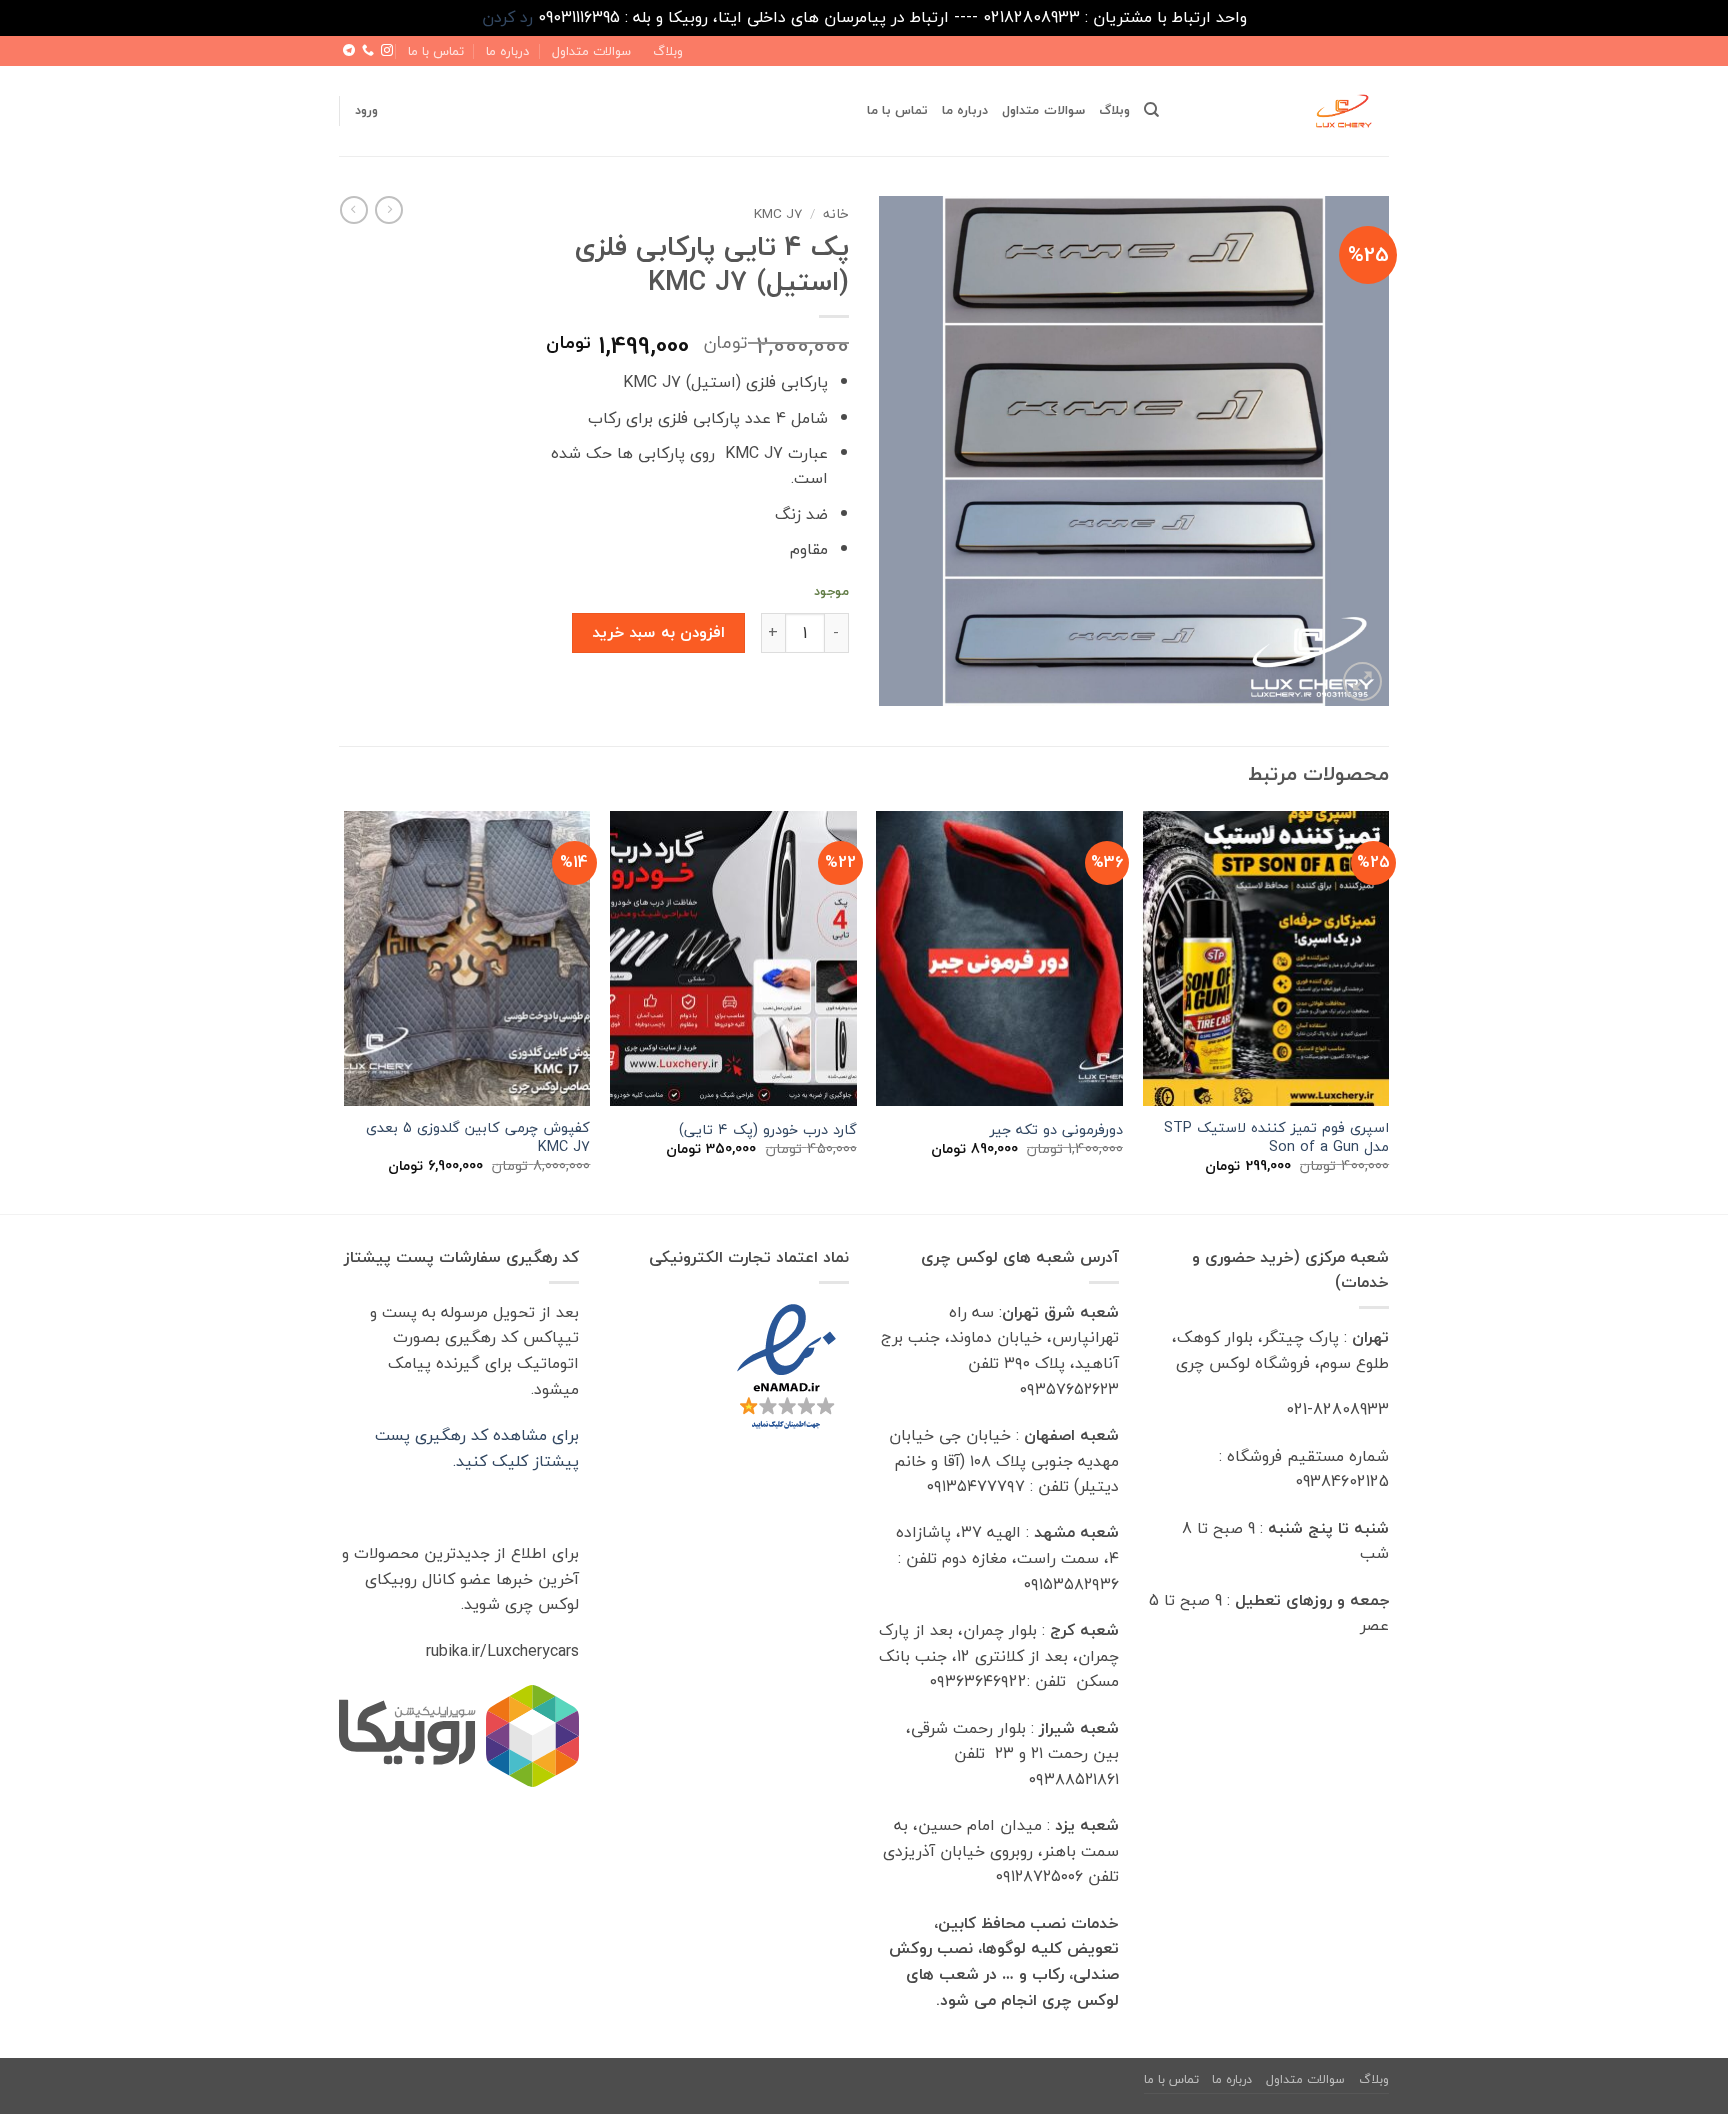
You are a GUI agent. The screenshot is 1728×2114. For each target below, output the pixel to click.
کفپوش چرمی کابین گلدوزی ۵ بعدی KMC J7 (478, 1137)
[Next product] (389, 210)
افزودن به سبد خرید (658, 632)
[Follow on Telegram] (349, 51)
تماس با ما (436, 51)
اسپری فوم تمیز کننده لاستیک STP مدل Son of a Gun (1276, 1137)
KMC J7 (778, 213)
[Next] (345, 1010)
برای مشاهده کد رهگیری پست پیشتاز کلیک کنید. (477, 1448)
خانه (836, 213)
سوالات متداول (591, 51)
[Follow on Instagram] (387, 51)
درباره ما (507, 51)
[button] (366, 110)
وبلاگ (668, 51)
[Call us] (368, 51)
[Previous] (1388, 1010)
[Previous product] (354, 210)
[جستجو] (1151, 110)
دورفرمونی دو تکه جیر (1056, 1130)
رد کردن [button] (507, 17)
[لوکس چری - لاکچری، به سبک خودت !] (1289, 111)
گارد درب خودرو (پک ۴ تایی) (768, 1130)
